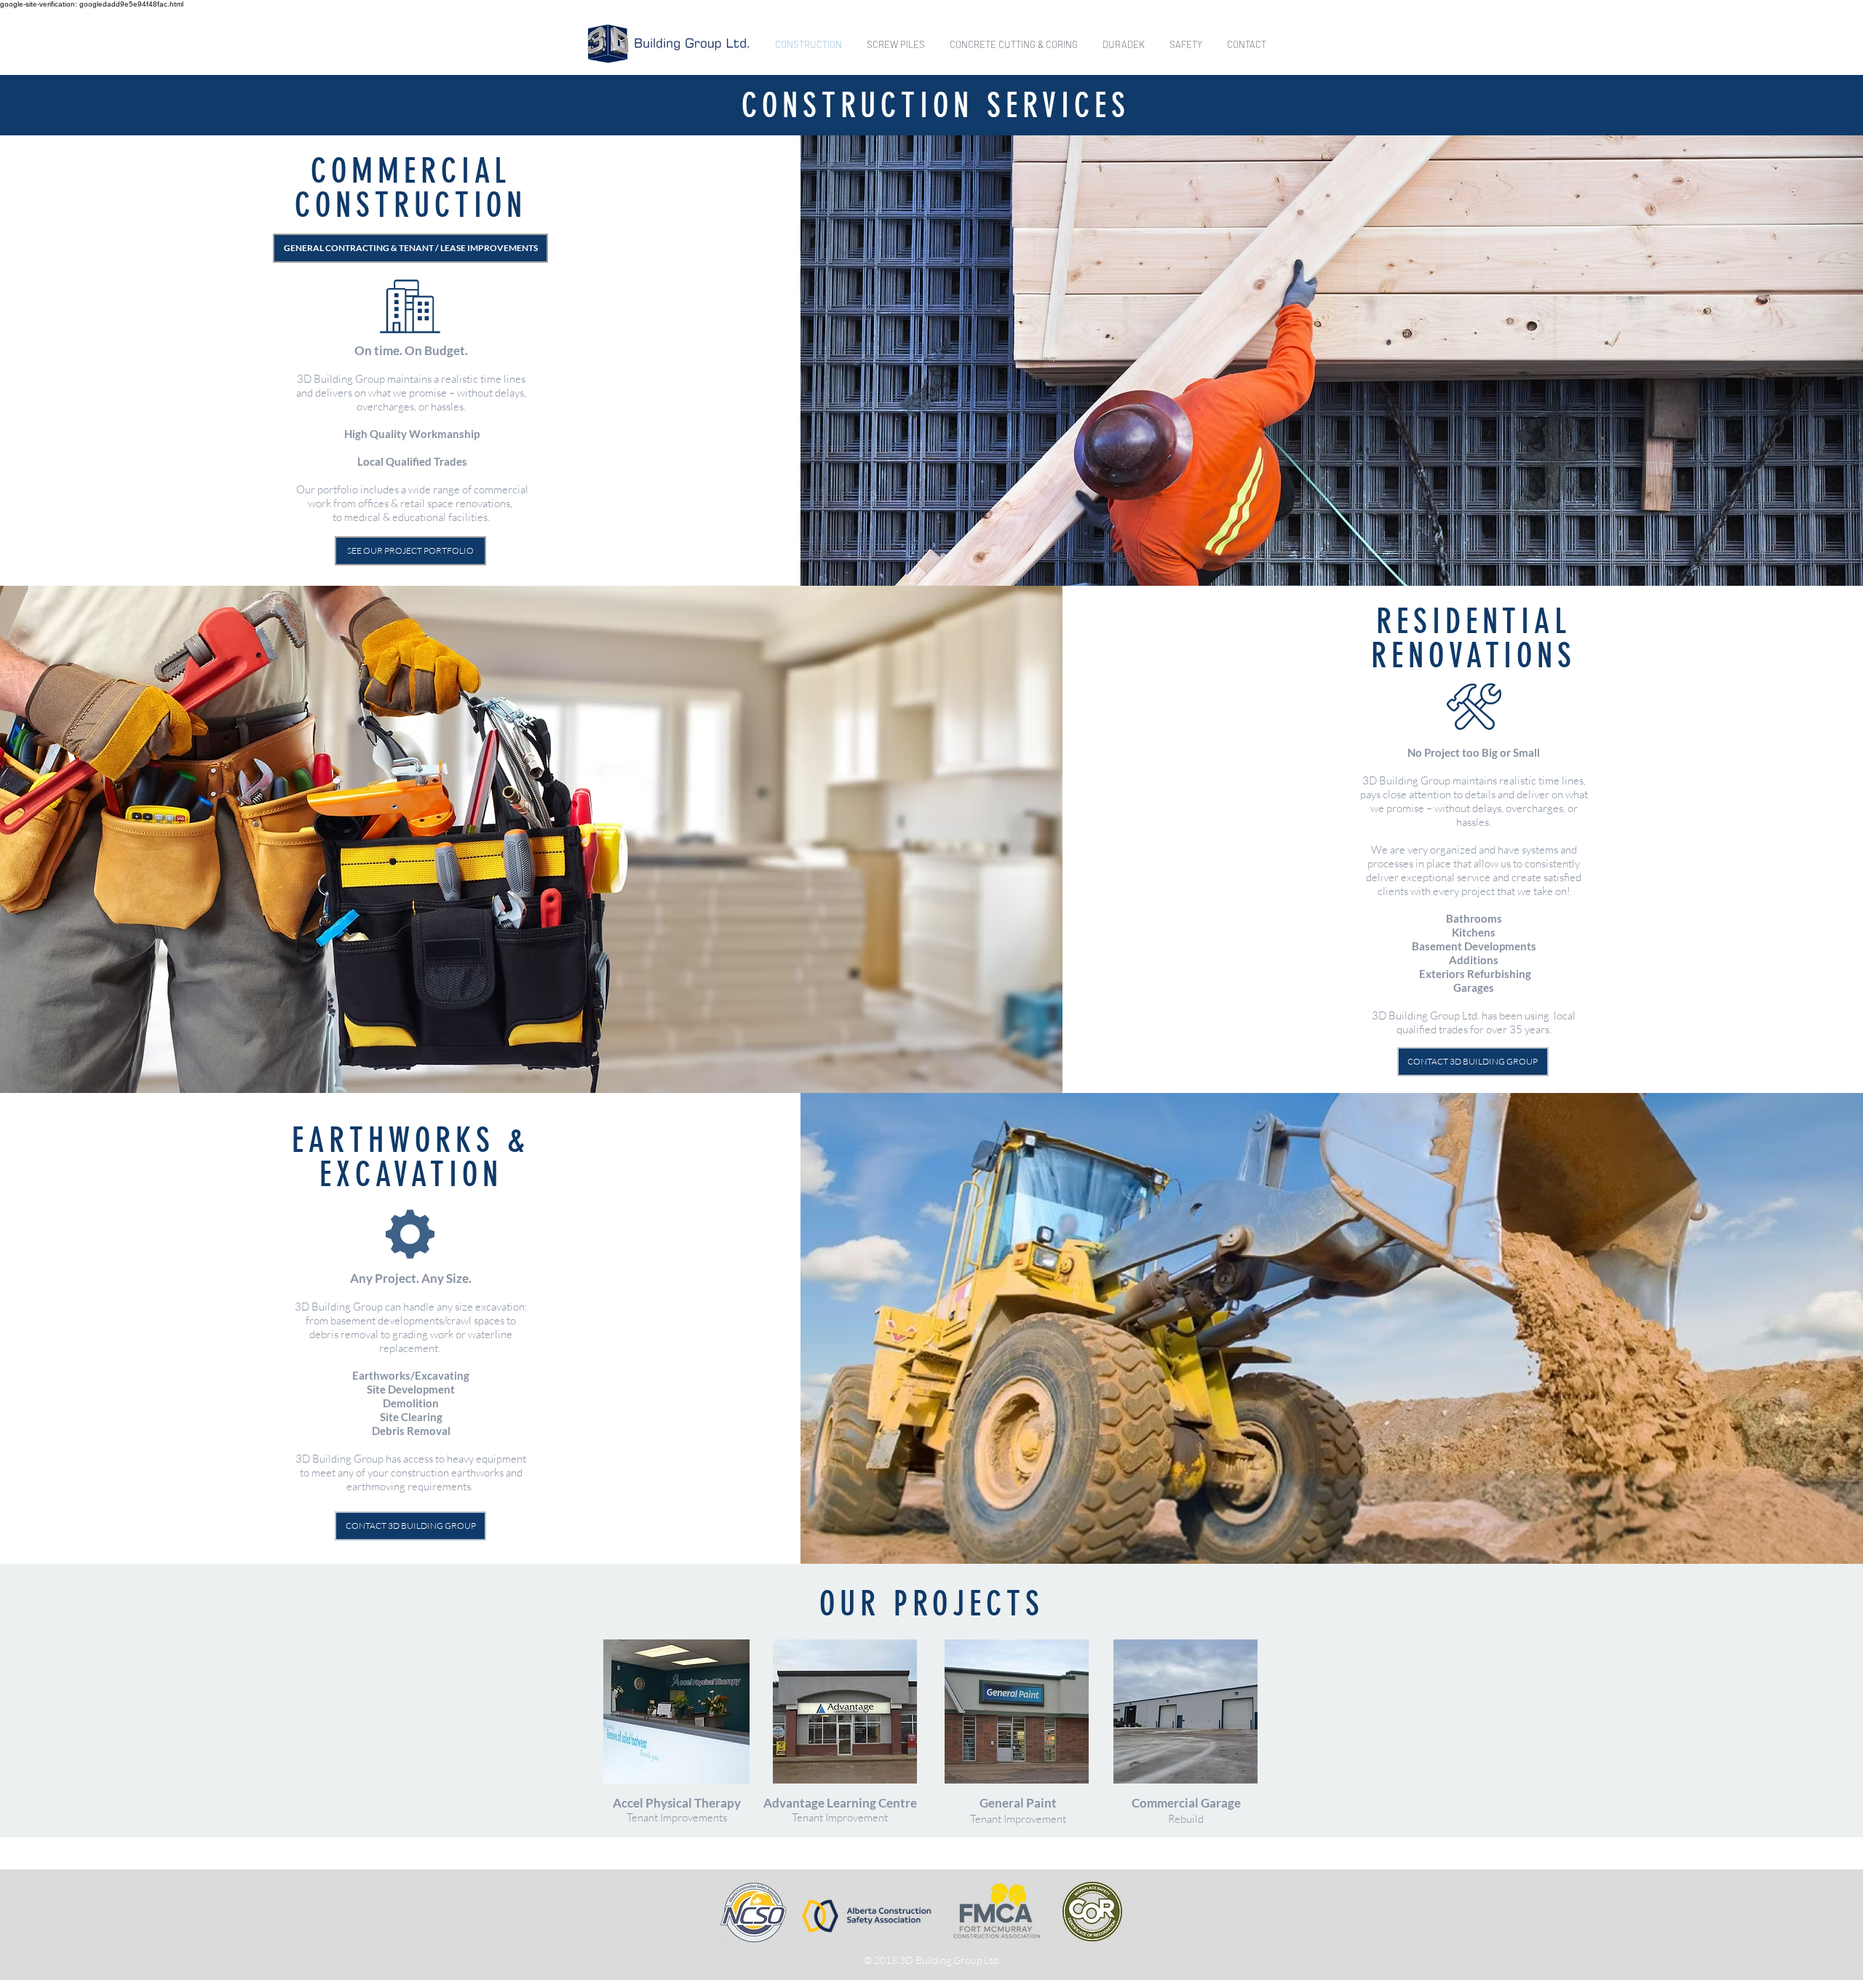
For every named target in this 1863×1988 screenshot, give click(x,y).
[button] (410, 248)
